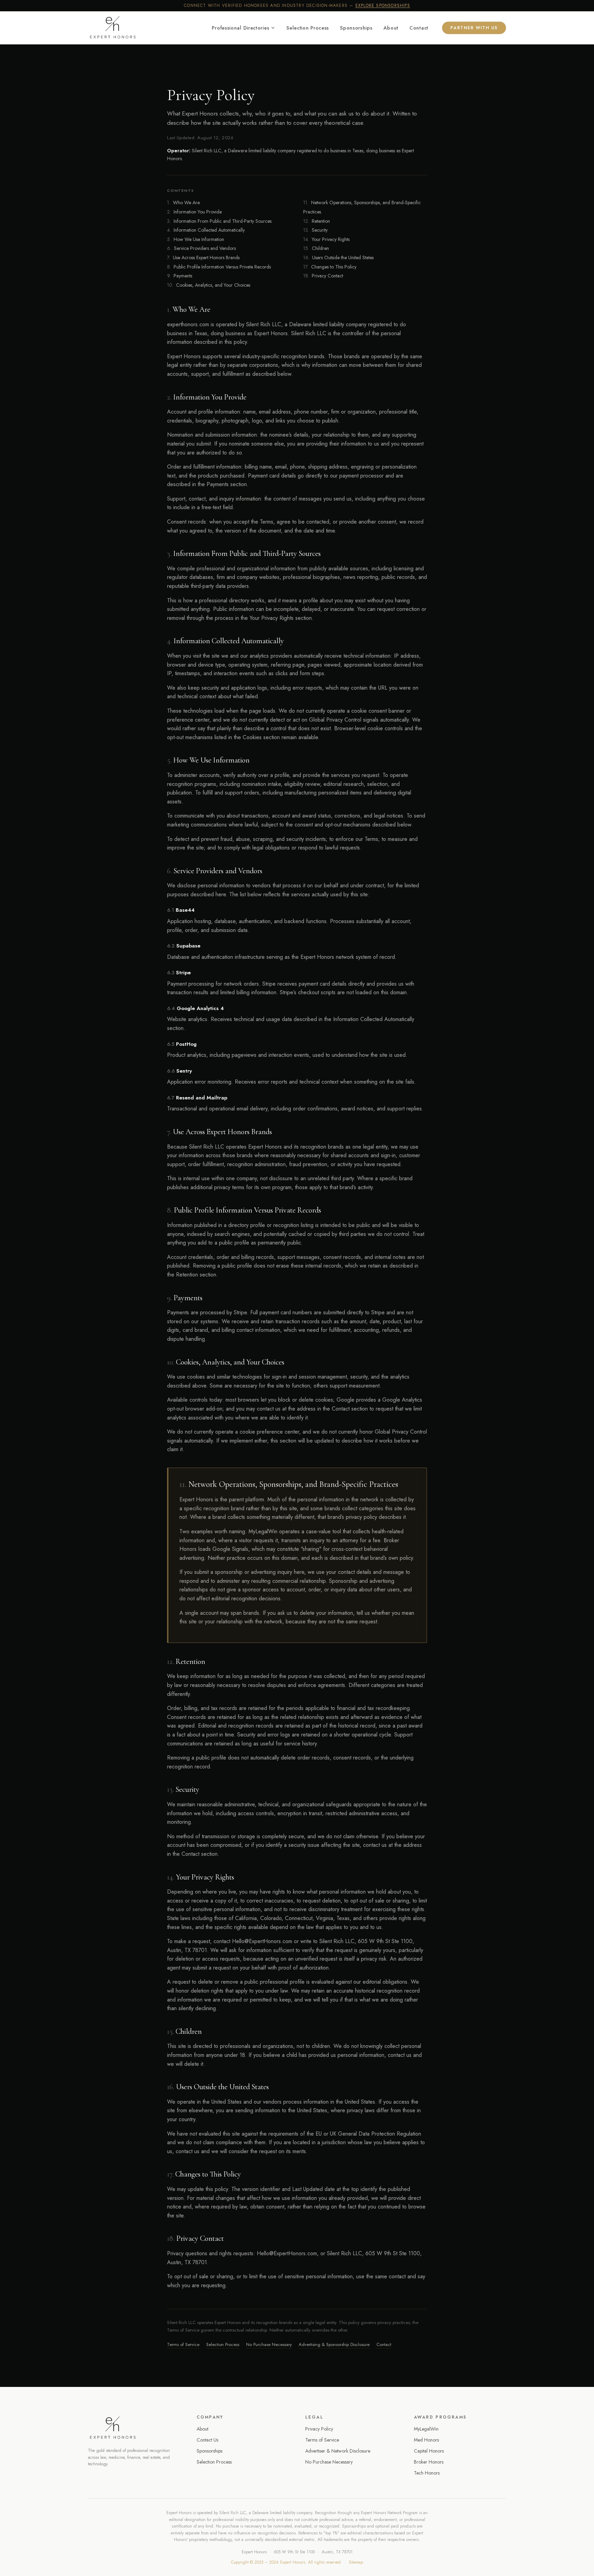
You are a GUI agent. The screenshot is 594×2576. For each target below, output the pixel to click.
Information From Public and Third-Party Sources (219, 221)
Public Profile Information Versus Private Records (219, 267)
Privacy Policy (319, 2429)
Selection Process (308, 28)
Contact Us (207, 2440)
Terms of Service (183, 2344)
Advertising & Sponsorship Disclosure (334, 2344)
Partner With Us (474, 28)
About (391, 28)
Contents (181, 190)
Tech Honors (427, 2473)
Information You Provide (194, 212)
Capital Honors (429, 2451)
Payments (180, 276)
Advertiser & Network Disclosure (338, 2451)
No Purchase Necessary (269, 2344)
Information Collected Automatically (206, 230)
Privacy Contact (323, 276)
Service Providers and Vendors (201, 248)
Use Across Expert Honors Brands (203, 257)
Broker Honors (429, 2462)
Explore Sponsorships (383, 6)
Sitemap (356, 2562)
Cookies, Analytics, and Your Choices (209, 285)
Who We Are (183, 202)
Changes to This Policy (330, 267)
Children (316, 248)
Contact (419, 28)
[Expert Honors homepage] (134, 2428)
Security (315, 230)
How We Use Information (196, 239)
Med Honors (426, 2440)
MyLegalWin (426, 2429)
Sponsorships (356, 28)
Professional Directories (240, 28)
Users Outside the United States (338, 257)
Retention (317, 221)
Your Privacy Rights (326, 239)
